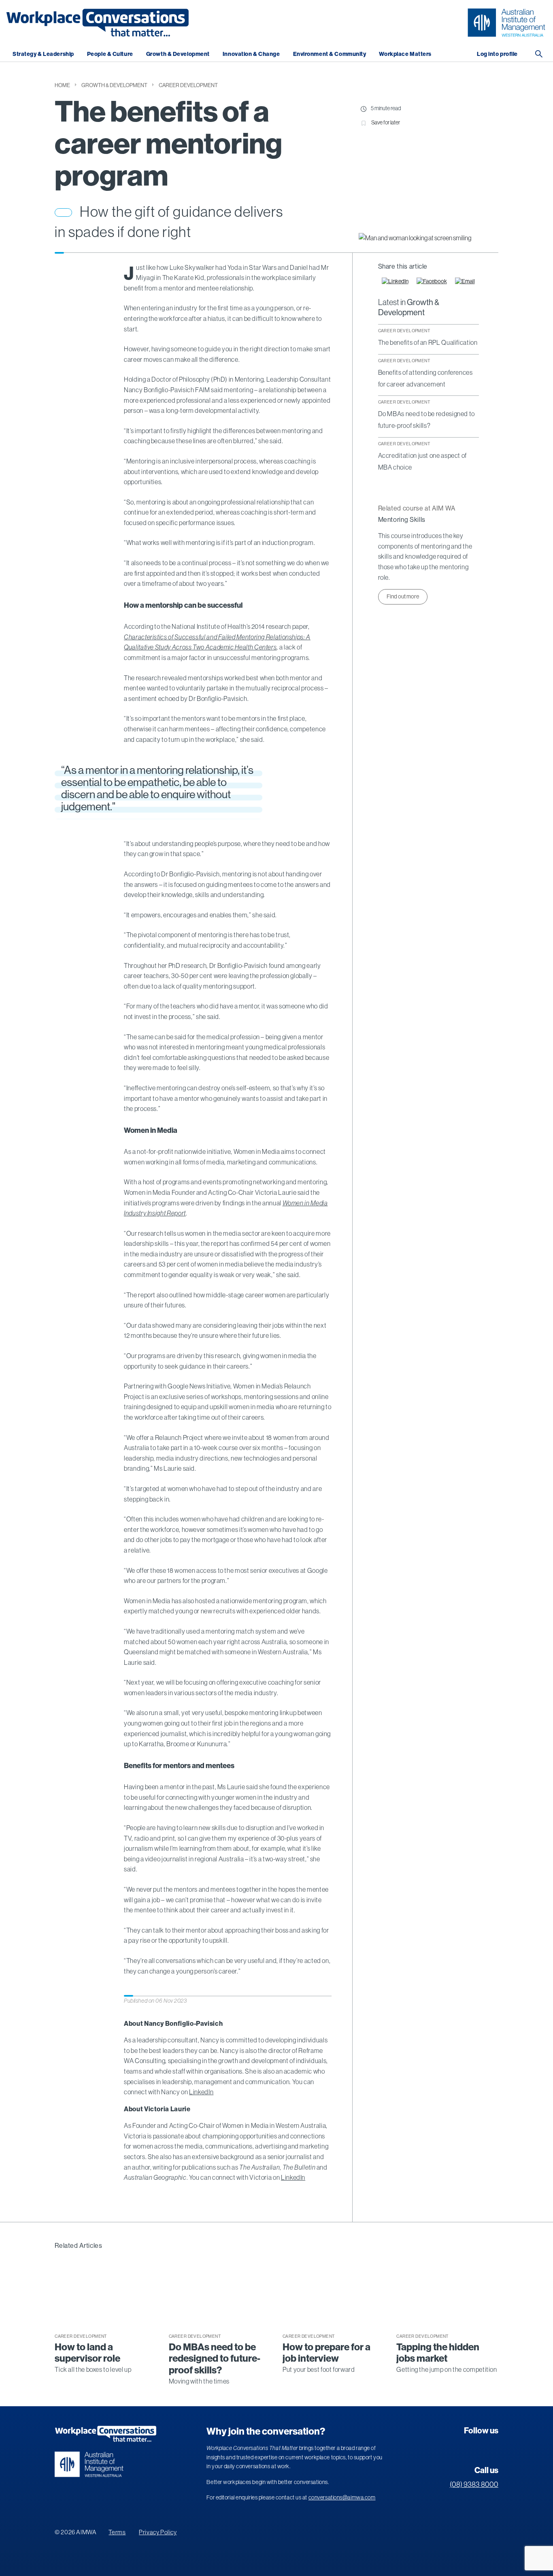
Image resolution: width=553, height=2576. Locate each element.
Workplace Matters (405, 54)
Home (62, 85)
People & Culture (110, 54)
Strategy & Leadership (43, 54)
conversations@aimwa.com (342, 2497)
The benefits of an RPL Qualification (428, 342)
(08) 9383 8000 (474, 2484)
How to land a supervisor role (87, 2353)
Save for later (386, 122)
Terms (117, 2532)
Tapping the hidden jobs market (438, 2353)
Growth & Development (178, 54)
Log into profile (497, 54)
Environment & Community (330, 54)
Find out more (403, 596)
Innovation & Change (251, 54)
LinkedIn (201, 2092)
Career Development (188, 85)
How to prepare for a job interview (326, 2353)
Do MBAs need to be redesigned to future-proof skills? (215, 2359)
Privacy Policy (158, 2532)
